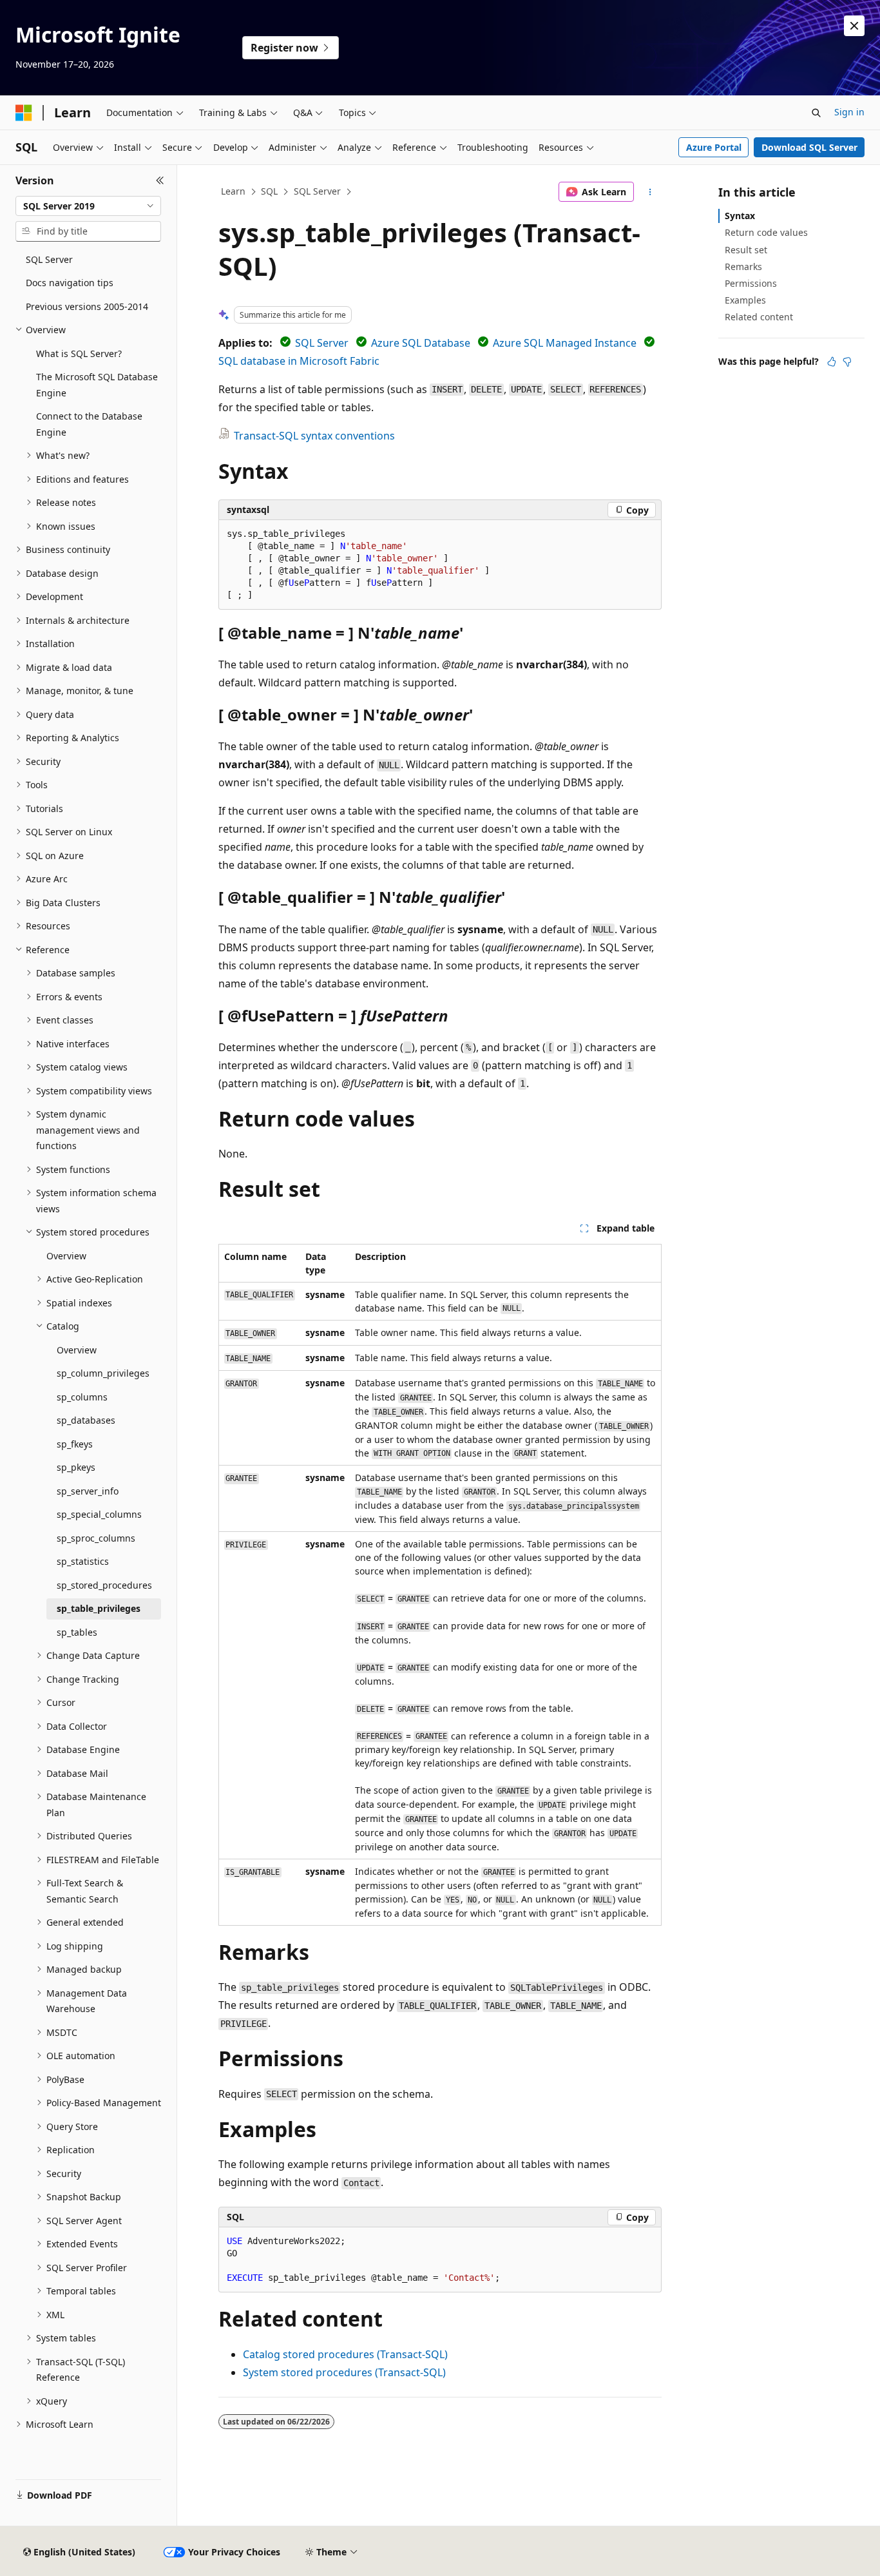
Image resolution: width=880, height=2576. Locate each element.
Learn (233, 191)
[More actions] (650, 192)
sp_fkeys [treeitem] (75, 1444)
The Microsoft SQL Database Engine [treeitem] (97, 385)
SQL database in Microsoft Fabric (299, 361)
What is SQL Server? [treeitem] (79, 353)
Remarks (743, 266)
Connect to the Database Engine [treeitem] (89, 424)
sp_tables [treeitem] (77, 1632)
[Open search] (816, 113)
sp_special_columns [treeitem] (99, 1514)
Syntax (740, 216)
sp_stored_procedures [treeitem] (104, 1585)
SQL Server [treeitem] (49, 259)
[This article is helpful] (832, 362)
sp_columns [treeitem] (82, 1397)
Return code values (766, 232)
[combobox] (88, 206)
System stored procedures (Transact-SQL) (344, 2372)
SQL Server (317, 191)
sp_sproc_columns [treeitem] (96, 1538)
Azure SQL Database (421, 343)
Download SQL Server (809, 147)
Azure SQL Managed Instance (565, 343)
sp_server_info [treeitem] (88, 1491)
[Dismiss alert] (854, 26)
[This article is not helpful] (847, 362)
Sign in (849, 112)
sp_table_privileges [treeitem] (99, 1608)
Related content (759, 317)
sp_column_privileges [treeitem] (103, 1373)
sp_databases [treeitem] (86, 1420)
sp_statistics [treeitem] (83, 1561)
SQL (269, 191)
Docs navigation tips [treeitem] (70, 283)
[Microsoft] (24, 113)
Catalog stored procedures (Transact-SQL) (345, 2354)
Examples (745, 300)
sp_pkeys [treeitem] (76, 1467)
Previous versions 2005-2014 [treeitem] (87, 306)
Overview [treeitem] (66, 1256)
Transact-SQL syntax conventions (314, 436)
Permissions (751, 283)
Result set (746, 250)
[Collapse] (160, 180)
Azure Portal (714, 147)
